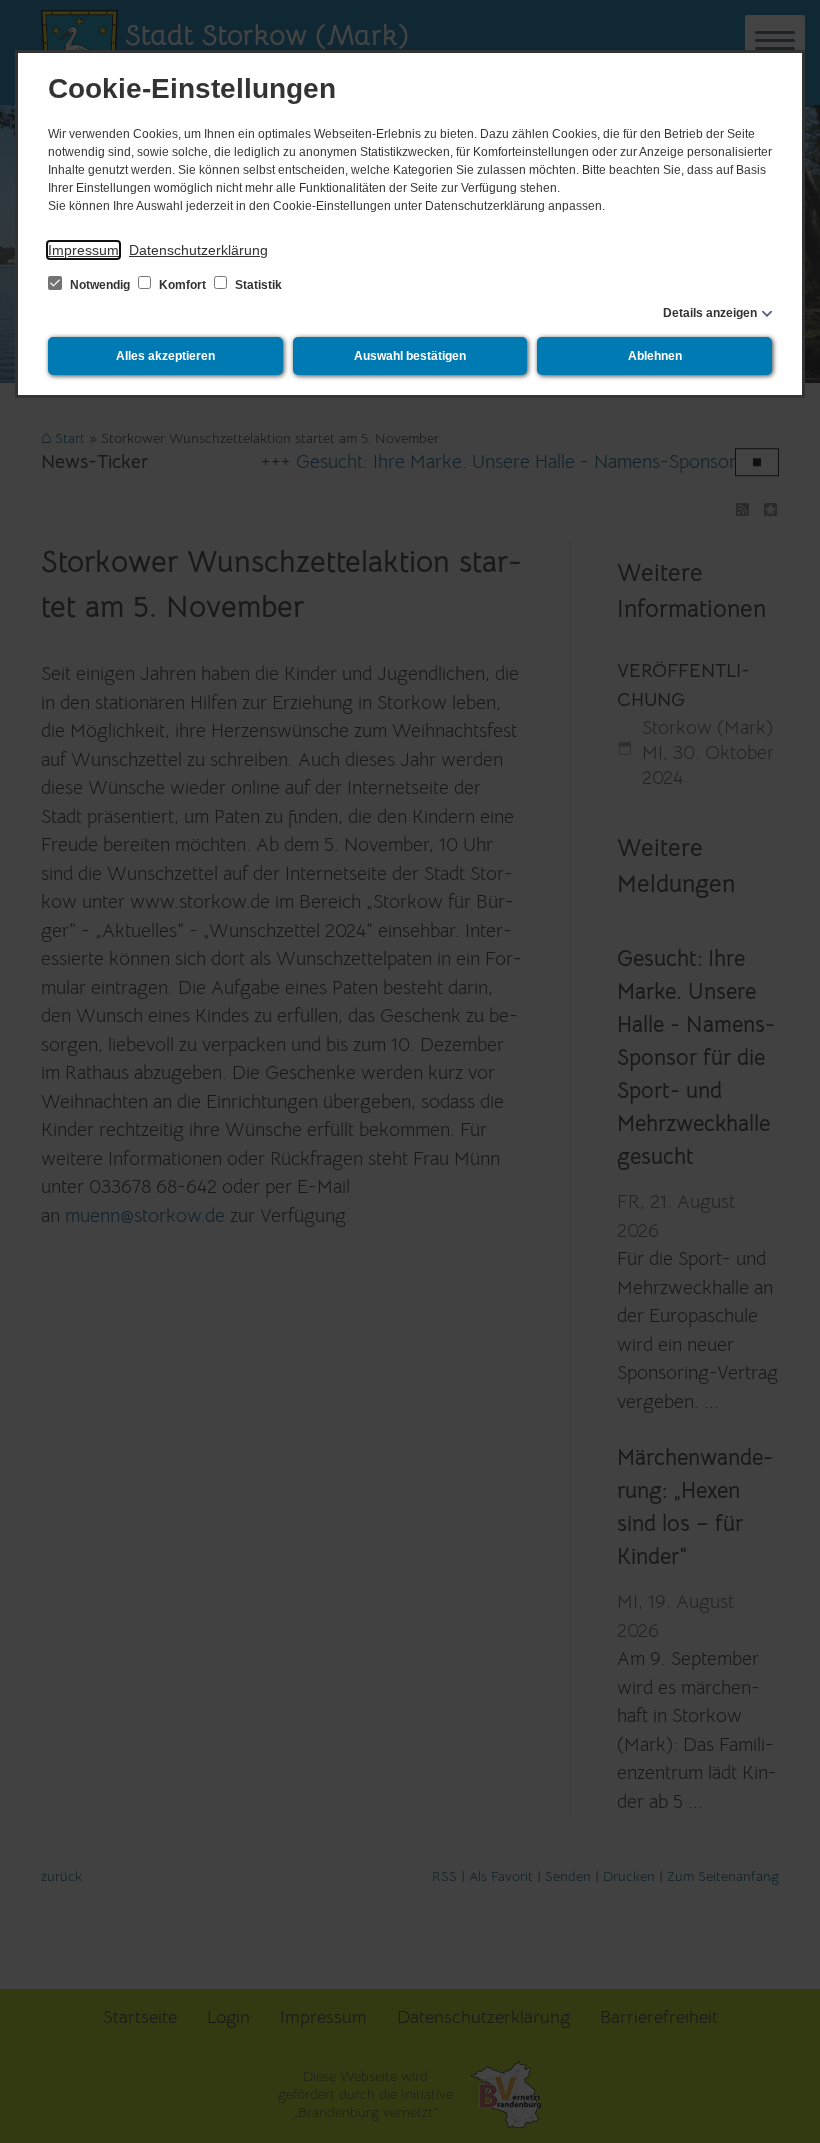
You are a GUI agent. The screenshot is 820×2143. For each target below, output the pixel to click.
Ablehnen (655, 356)
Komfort (182, 285)
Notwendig (100, 285)
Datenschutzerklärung (198, 250)
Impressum (83, 250)
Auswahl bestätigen (410, 356)
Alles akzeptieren (165, 356)
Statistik (257, 285)
